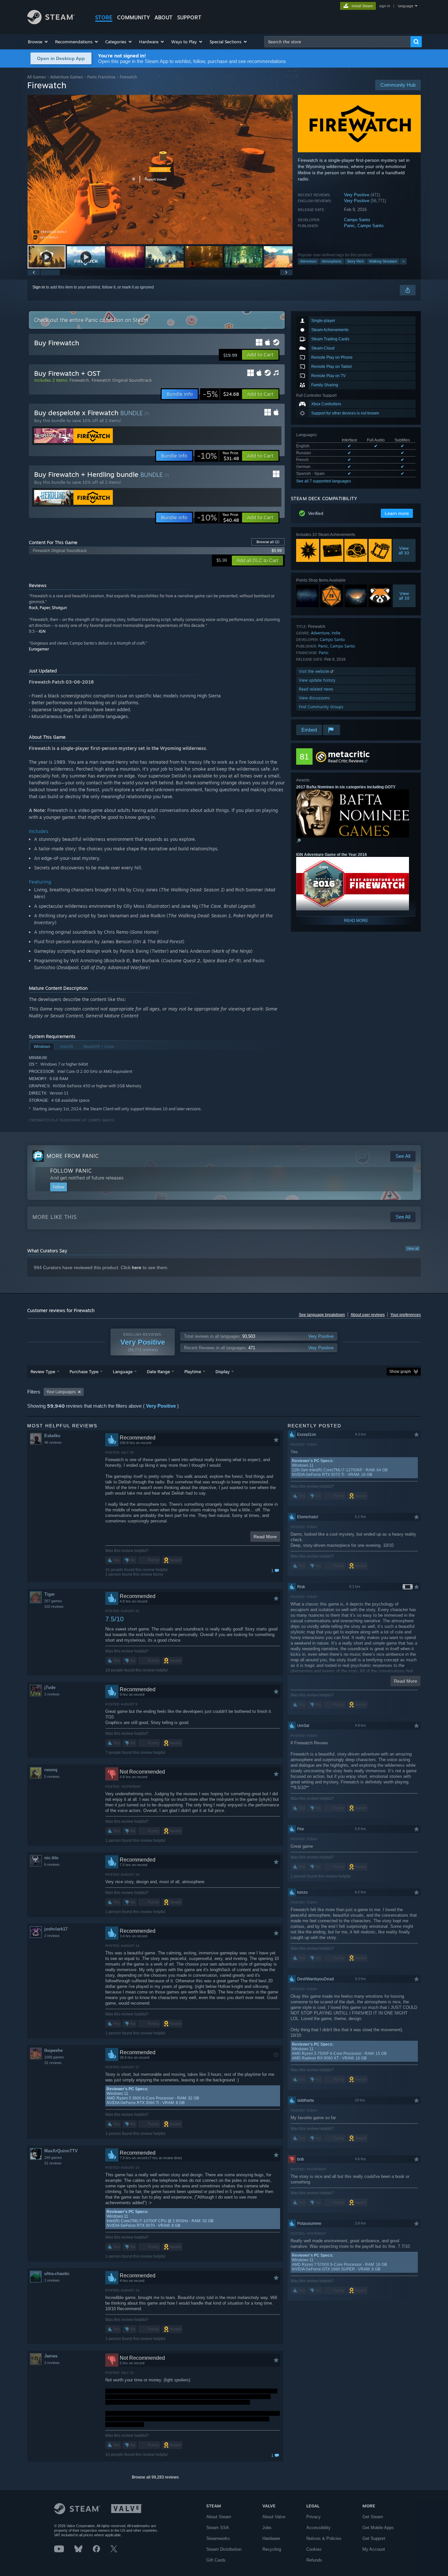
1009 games (54, 2057)
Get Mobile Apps (378, 2528)
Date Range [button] (158, 1372)
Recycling (272, 2549)
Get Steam (373, 2517)
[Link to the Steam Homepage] (51, 22)
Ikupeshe (53, 2050)
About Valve (274, 2517)
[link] (221, 394)
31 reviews (53, 2063)
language (406, 6)
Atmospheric (332, 261)
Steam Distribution (224, 2549)
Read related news (316, 689)
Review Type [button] (43, 1372)
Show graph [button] (400, 1372)
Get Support (374, 2538)
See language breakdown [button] (322, 1315)
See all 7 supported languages (324, 481)
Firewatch (79, 380)
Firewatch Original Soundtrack (122, 380)
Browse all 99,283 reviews (155, 2477)
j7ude (50, 1687)
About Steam (219, 2517)
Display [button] (223, 1372)
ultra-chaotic (57, 2274)
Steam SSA (218, 2528)
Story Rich (355, 261)
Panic (349, 226)
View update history (317, 680)
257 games (53, 1601)
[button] (38, 42)
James (51, 2356)
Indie (336, 633)
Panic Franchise (101, 77)
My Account (374, 2549)
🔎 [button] (299, 841)
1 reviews (52, 1694)
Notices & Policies (324, 2538)
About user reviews (368, 1315)
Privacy (314, 2517)
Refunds (314, 2560)
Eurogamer (39, 649)
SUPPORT (189, 17)
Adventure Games (67, 77)
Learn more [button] (397, 513)
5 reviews (52, 1777)
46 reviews (53, 1442)
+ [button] (403, 261)
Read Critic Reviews (346, 761)
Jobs (267, 2528)
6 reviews (52, 1864)
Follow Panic (71, 1171)
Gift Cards (216, 2560)
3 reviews (52, 2363)
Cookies (314, 2549)
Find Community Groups (321, 707)
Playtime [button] (193, 1372)
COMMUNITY (133, 17)
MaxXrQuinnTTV (61, 2151)
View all (413, 1248)
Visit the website (315, 671)
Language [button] (123, 1372)
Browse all (268, 542)
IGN (42, 631)
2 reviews (52, 1936)
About (163, 17)
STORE (104, 17)
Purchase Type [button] (84, 1372)
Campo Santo (357, 220)
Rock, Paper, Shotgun (48, 608)
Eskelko (52, 1436)
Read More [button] (265, 1537)
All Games (37, 77)
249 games (53, 2158)
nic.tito (51, 1858)
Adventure (308, 261)
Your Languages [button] (61, 1392)
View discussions (314, 698)
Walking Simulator (383, 261)
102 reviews (54, 1607)
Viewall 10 (404, 550)
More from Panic (73, 1156)
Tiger (50, 1594)
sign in (385, 6)
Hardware (271, 2538)
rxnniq (51, 1770)
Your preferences (406, 1315)
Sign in (39, 287)
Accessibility (318, 2528)
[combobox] (337, 42)
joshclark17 (56, 1929)
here (137, 1267)
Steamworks (218, 2538)
